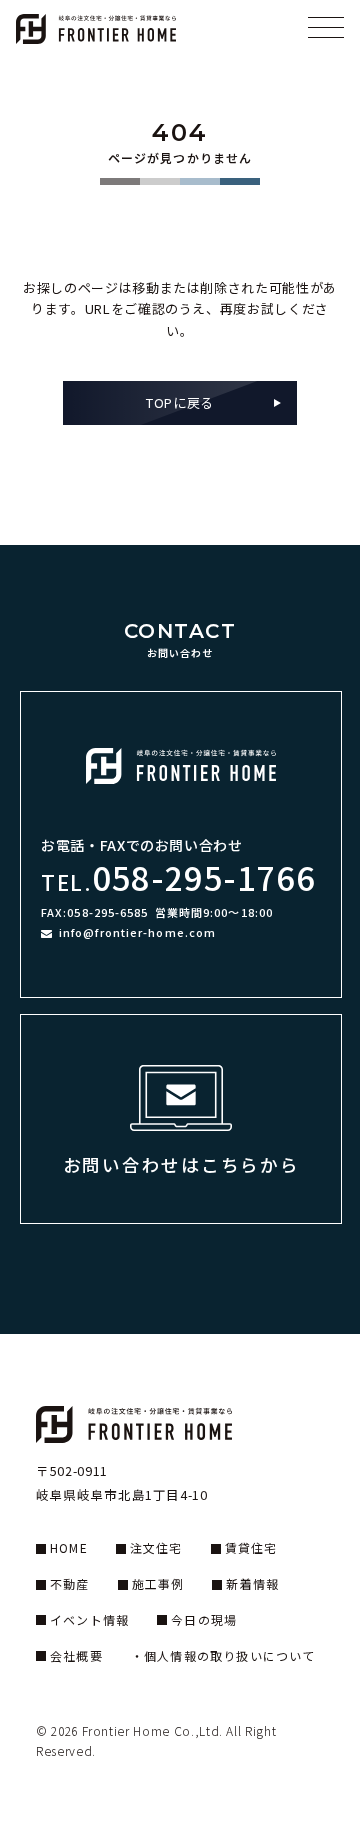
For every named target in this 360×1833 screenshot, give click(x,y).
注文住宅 (156, 1547)
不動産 (70, 1583)
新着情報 (252, 1583)
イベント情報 (89, 1619)
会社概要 (76, 1655)
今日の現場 (204, 1619)
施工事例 (158, 1583)
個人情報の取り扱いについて (230, 1655)
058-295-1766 (203, 876)
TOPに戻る (180, 402)
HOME (69, 1547)
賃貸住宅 (251, 1547)
